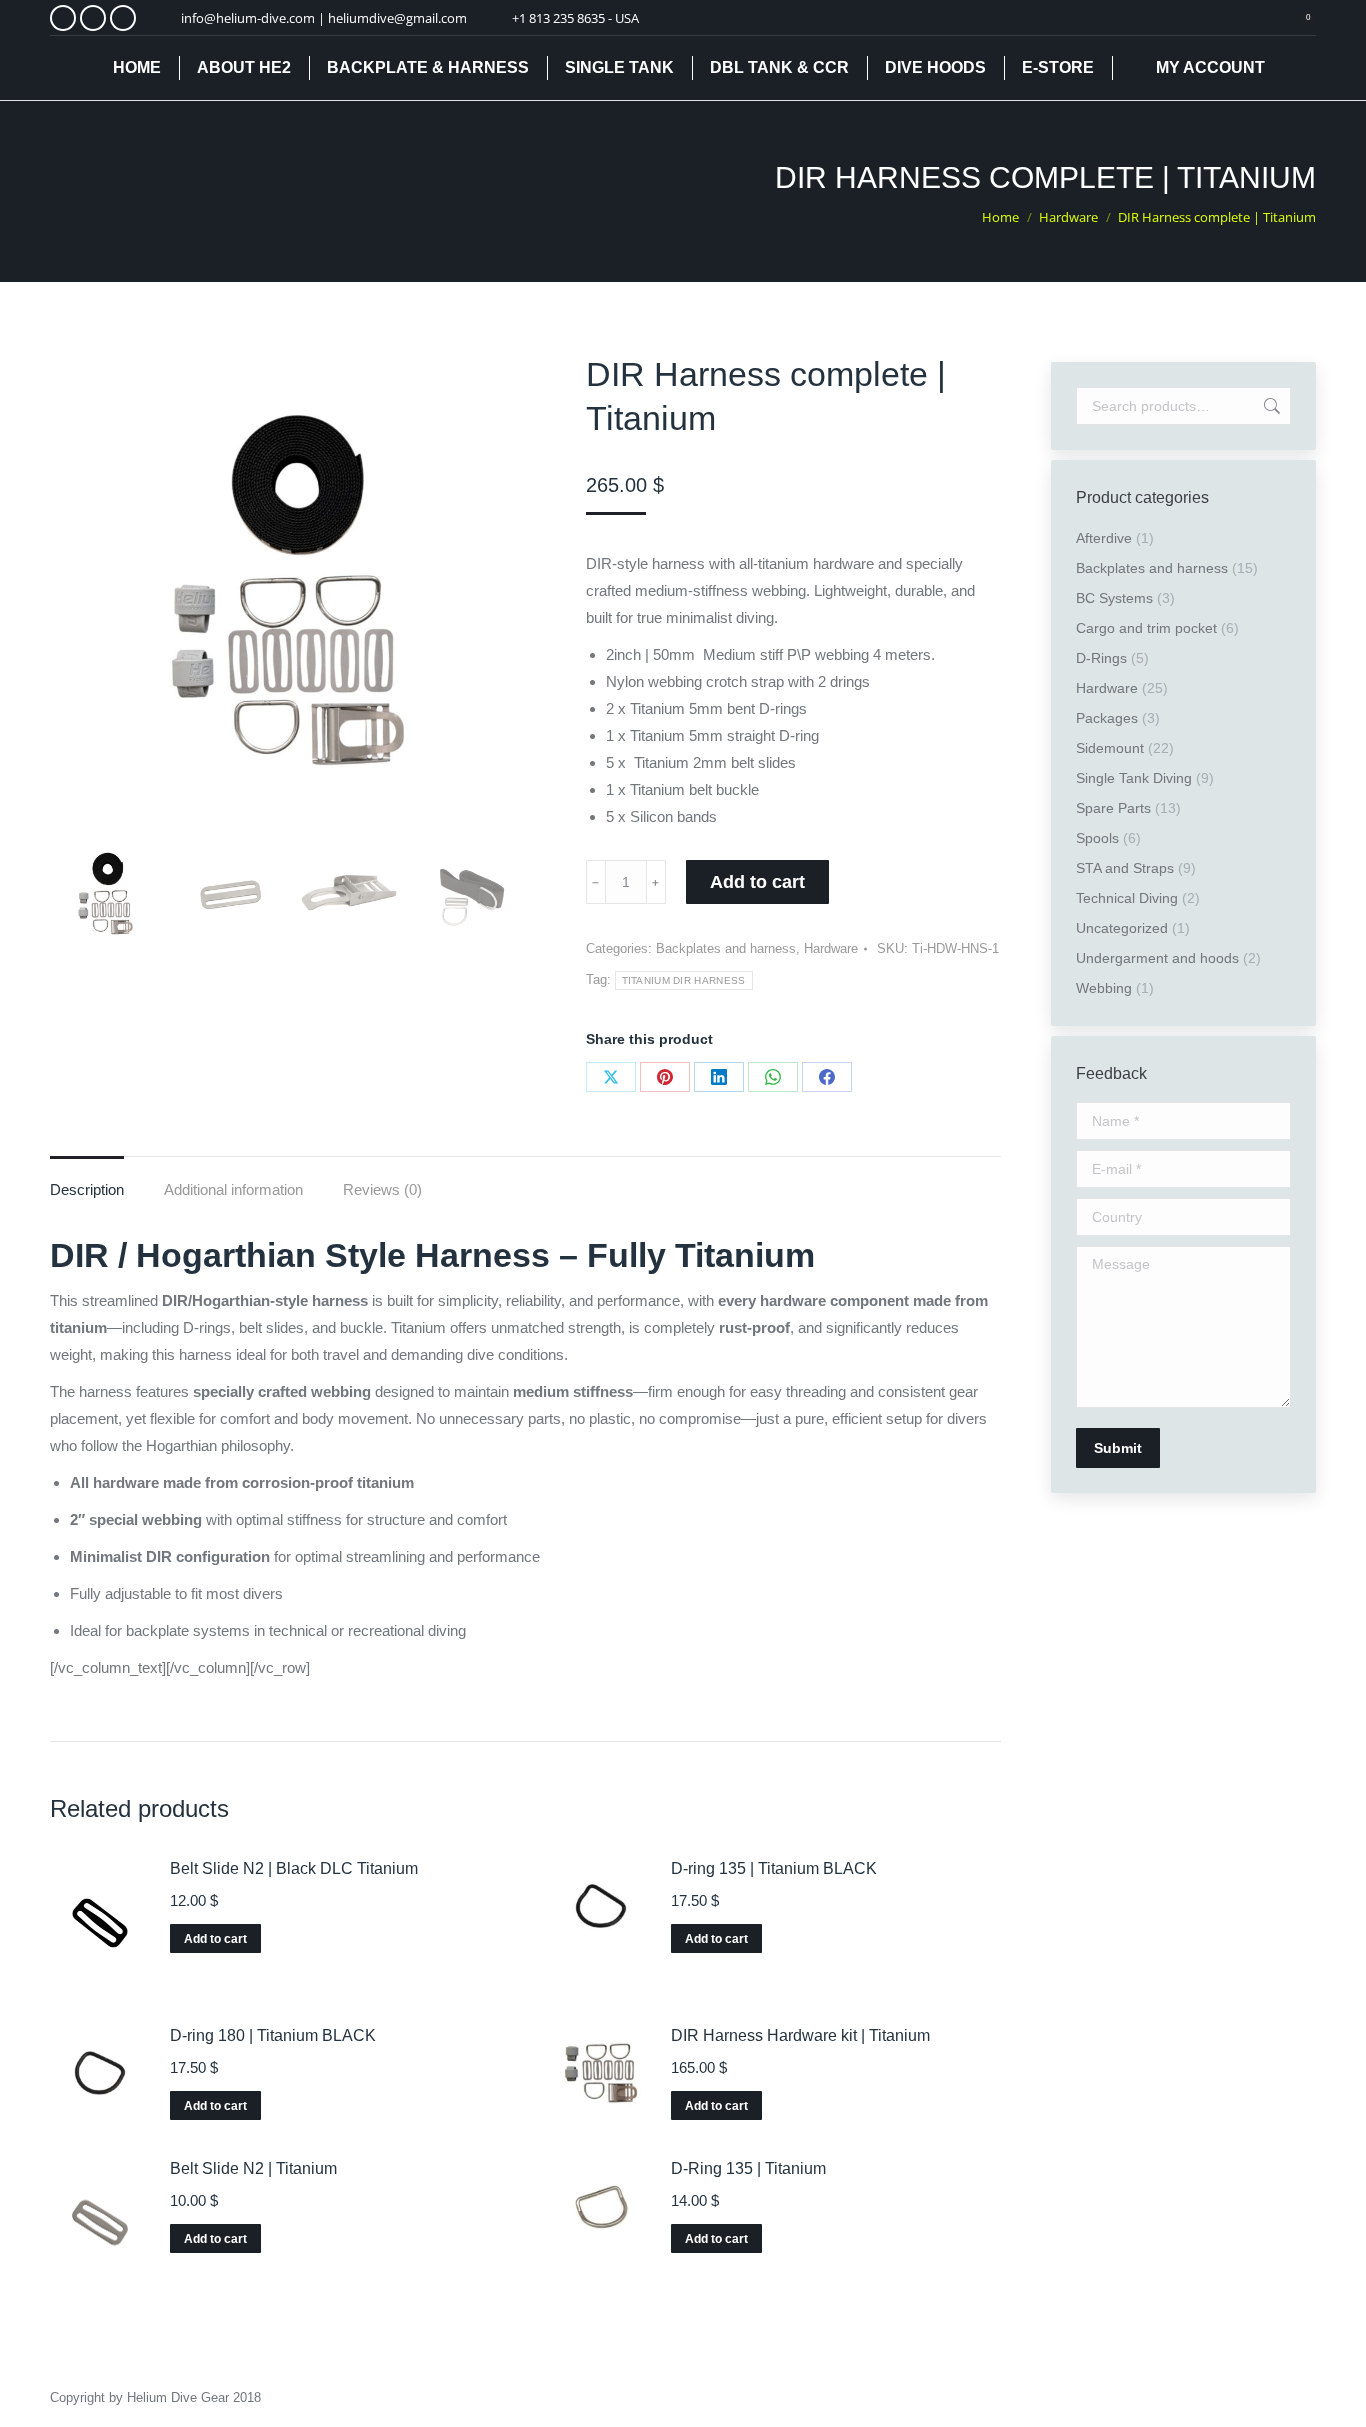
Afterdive (1104, 538)
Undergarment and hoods (1157, 958)
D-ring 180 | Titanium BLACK (273, 2035)
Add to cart (757, 882)
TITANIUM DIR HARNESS (684, 980)
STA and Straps (1125, 868)
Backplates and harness (726, 948)
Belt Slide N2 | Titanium (253, 2168)
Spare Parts (1113, 808)
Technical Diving (1127, 898)
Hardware (831, 948)
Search (1270, 406)
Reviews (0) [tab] (382, 1189)
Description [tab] (87, 1189)
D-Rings (1101, 658)
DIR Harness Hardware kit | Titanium (800, 2035)
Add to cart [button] (215, 1939)
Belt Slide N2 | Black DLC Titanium (294, 1868)
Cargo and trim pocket (1146, 628)
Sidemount (1110, 748)
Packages (1107, 718)
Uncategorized (1122, 928)
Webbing (1104, 988)
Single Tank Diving (1134, 778)
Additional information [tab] (233, 1189)
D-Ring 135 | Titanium (748, 2168)
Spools (1097, 838)
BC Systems (1114, 598)
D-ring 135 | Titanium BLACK (774, 1868)
